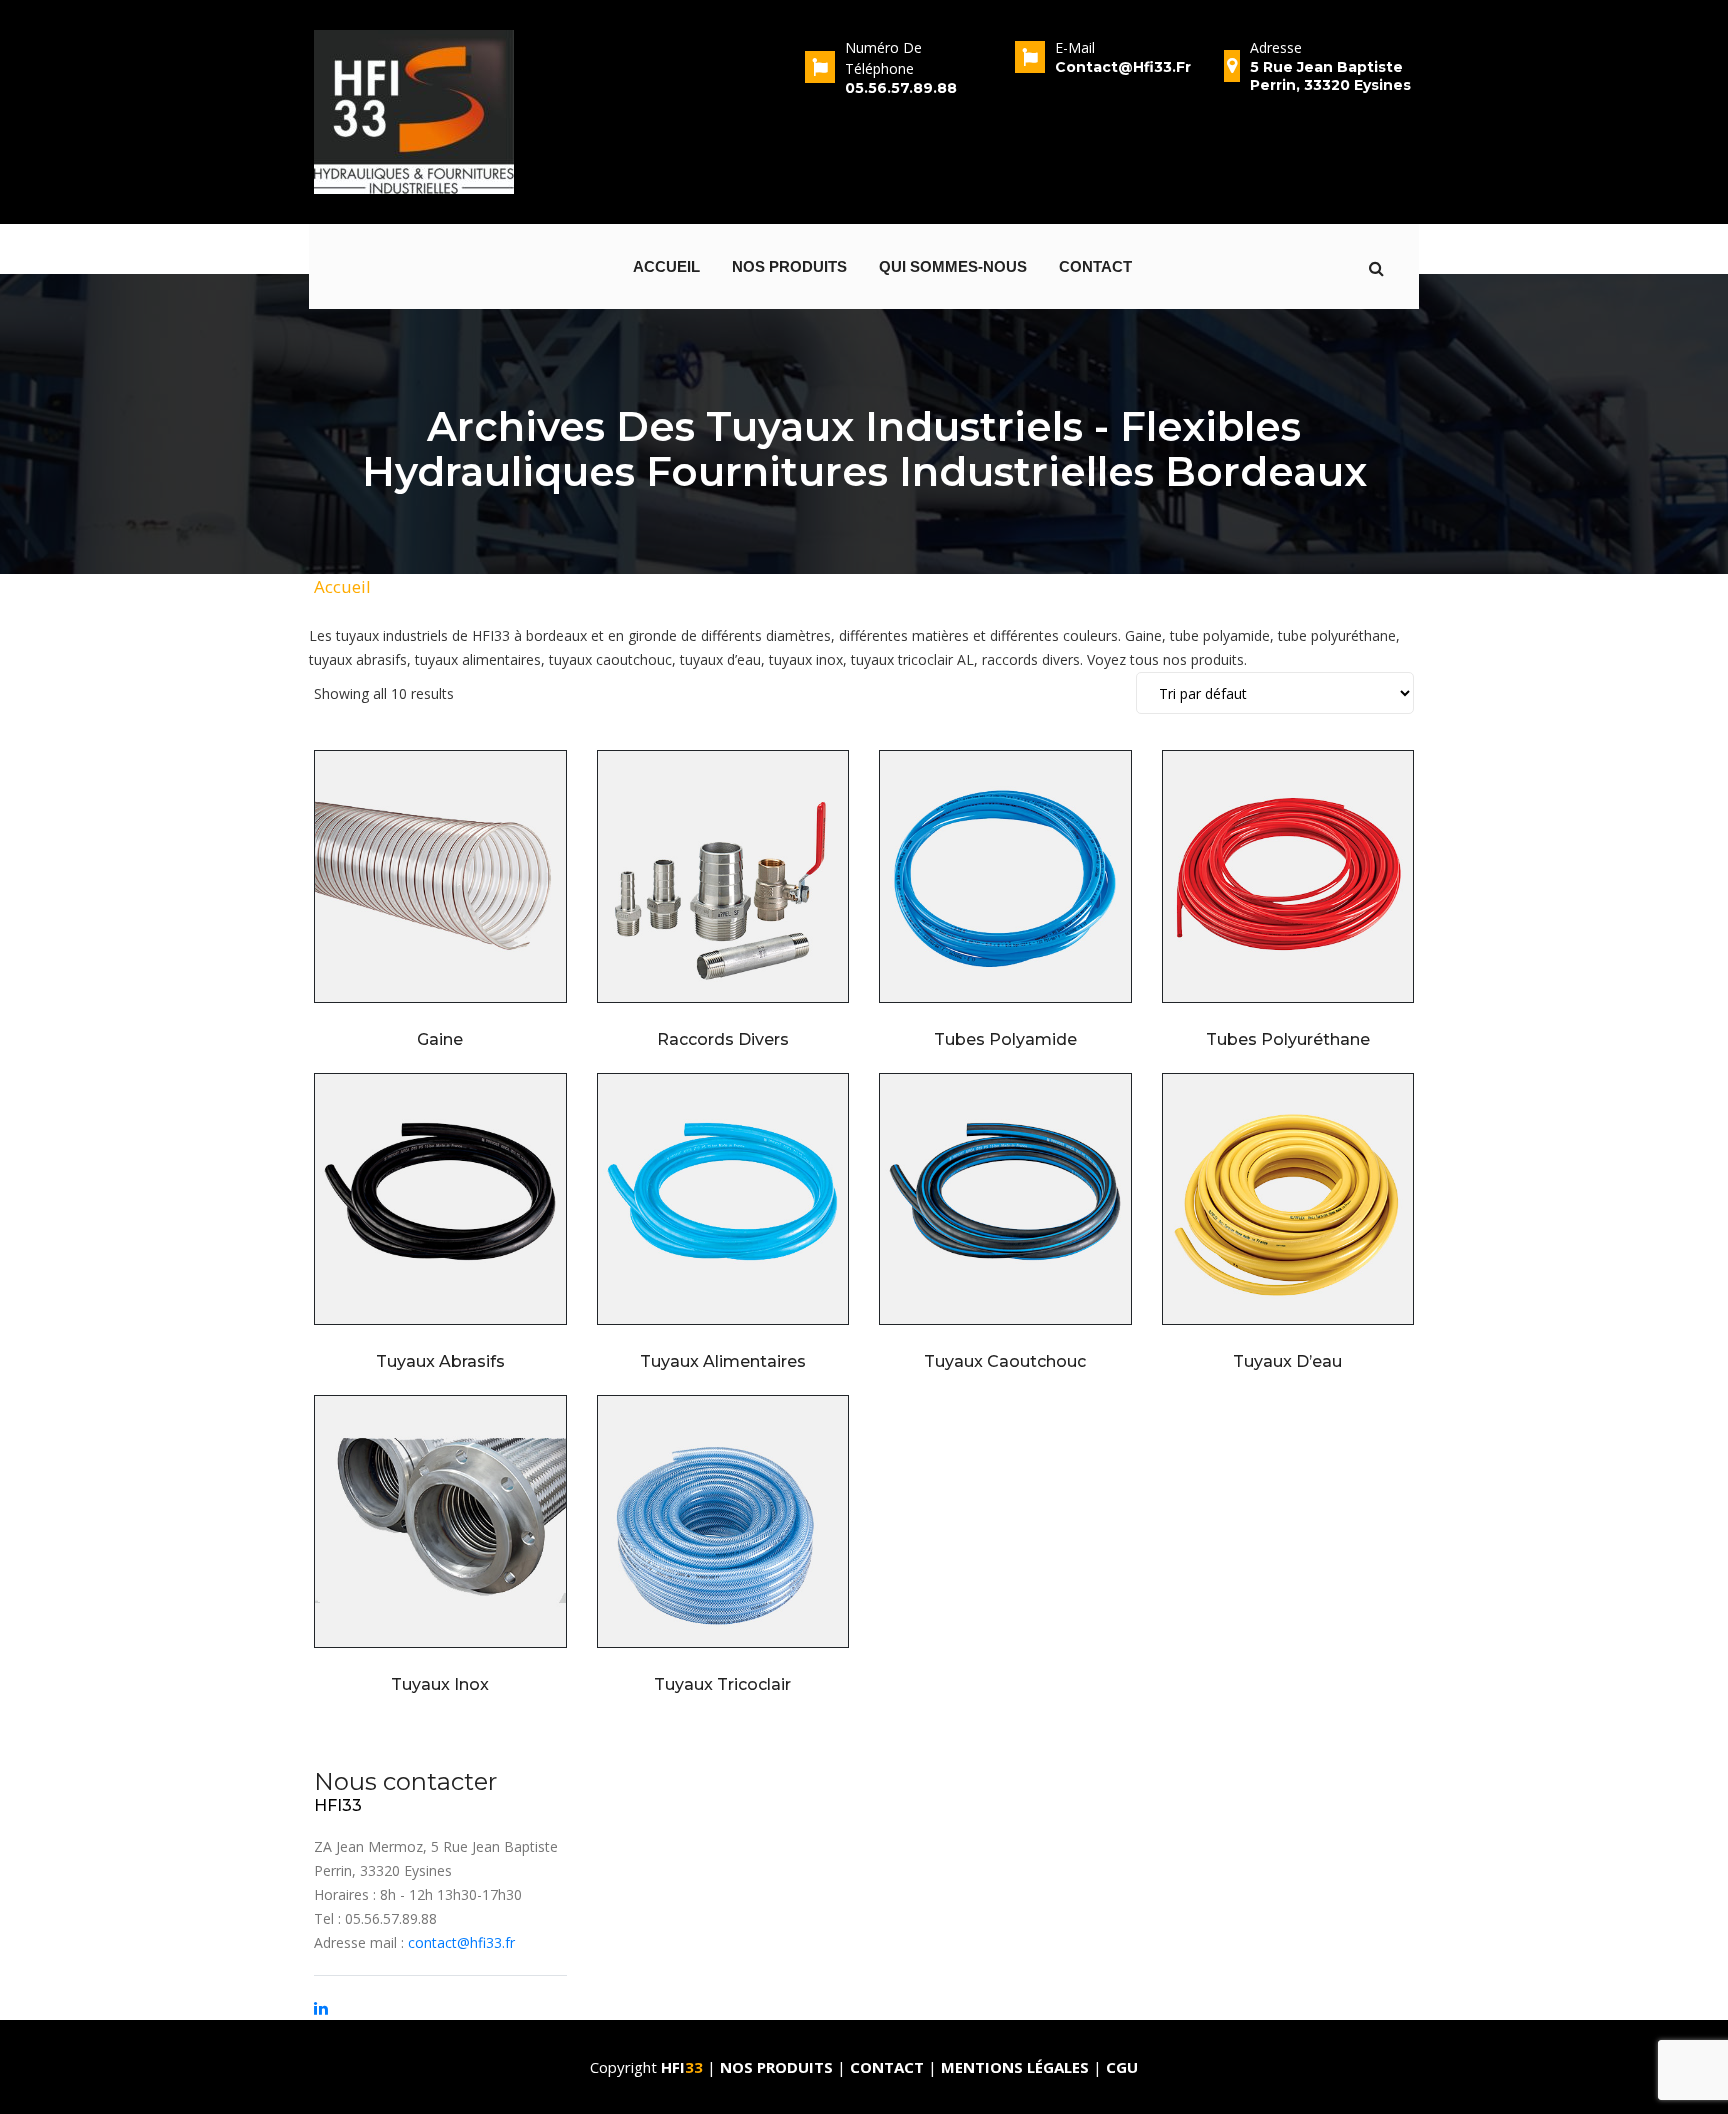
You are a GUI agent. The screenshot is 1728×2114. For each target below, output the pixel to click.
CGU (1122, 2067)
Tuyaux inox (440, 1684)
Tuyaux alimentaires (723, 1361)
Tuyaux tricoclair (722, 1684)
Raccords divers (723, 1039)
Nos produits (789, 266)
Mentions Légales (1015, 2067)
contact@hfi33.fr (461, 1942)
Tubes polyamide (1005, 1039)
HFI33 (338, 1805)
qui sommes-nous (953, 266)
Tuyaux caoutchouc (1005, 1361)
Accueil (666, 266)
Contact (1095, 266)
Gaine (440, 1039)
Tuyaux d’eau (1287, 1361)
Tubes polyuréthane (1288, 1039)
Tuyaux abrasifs (440, 1361)
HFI (682, 2067)
